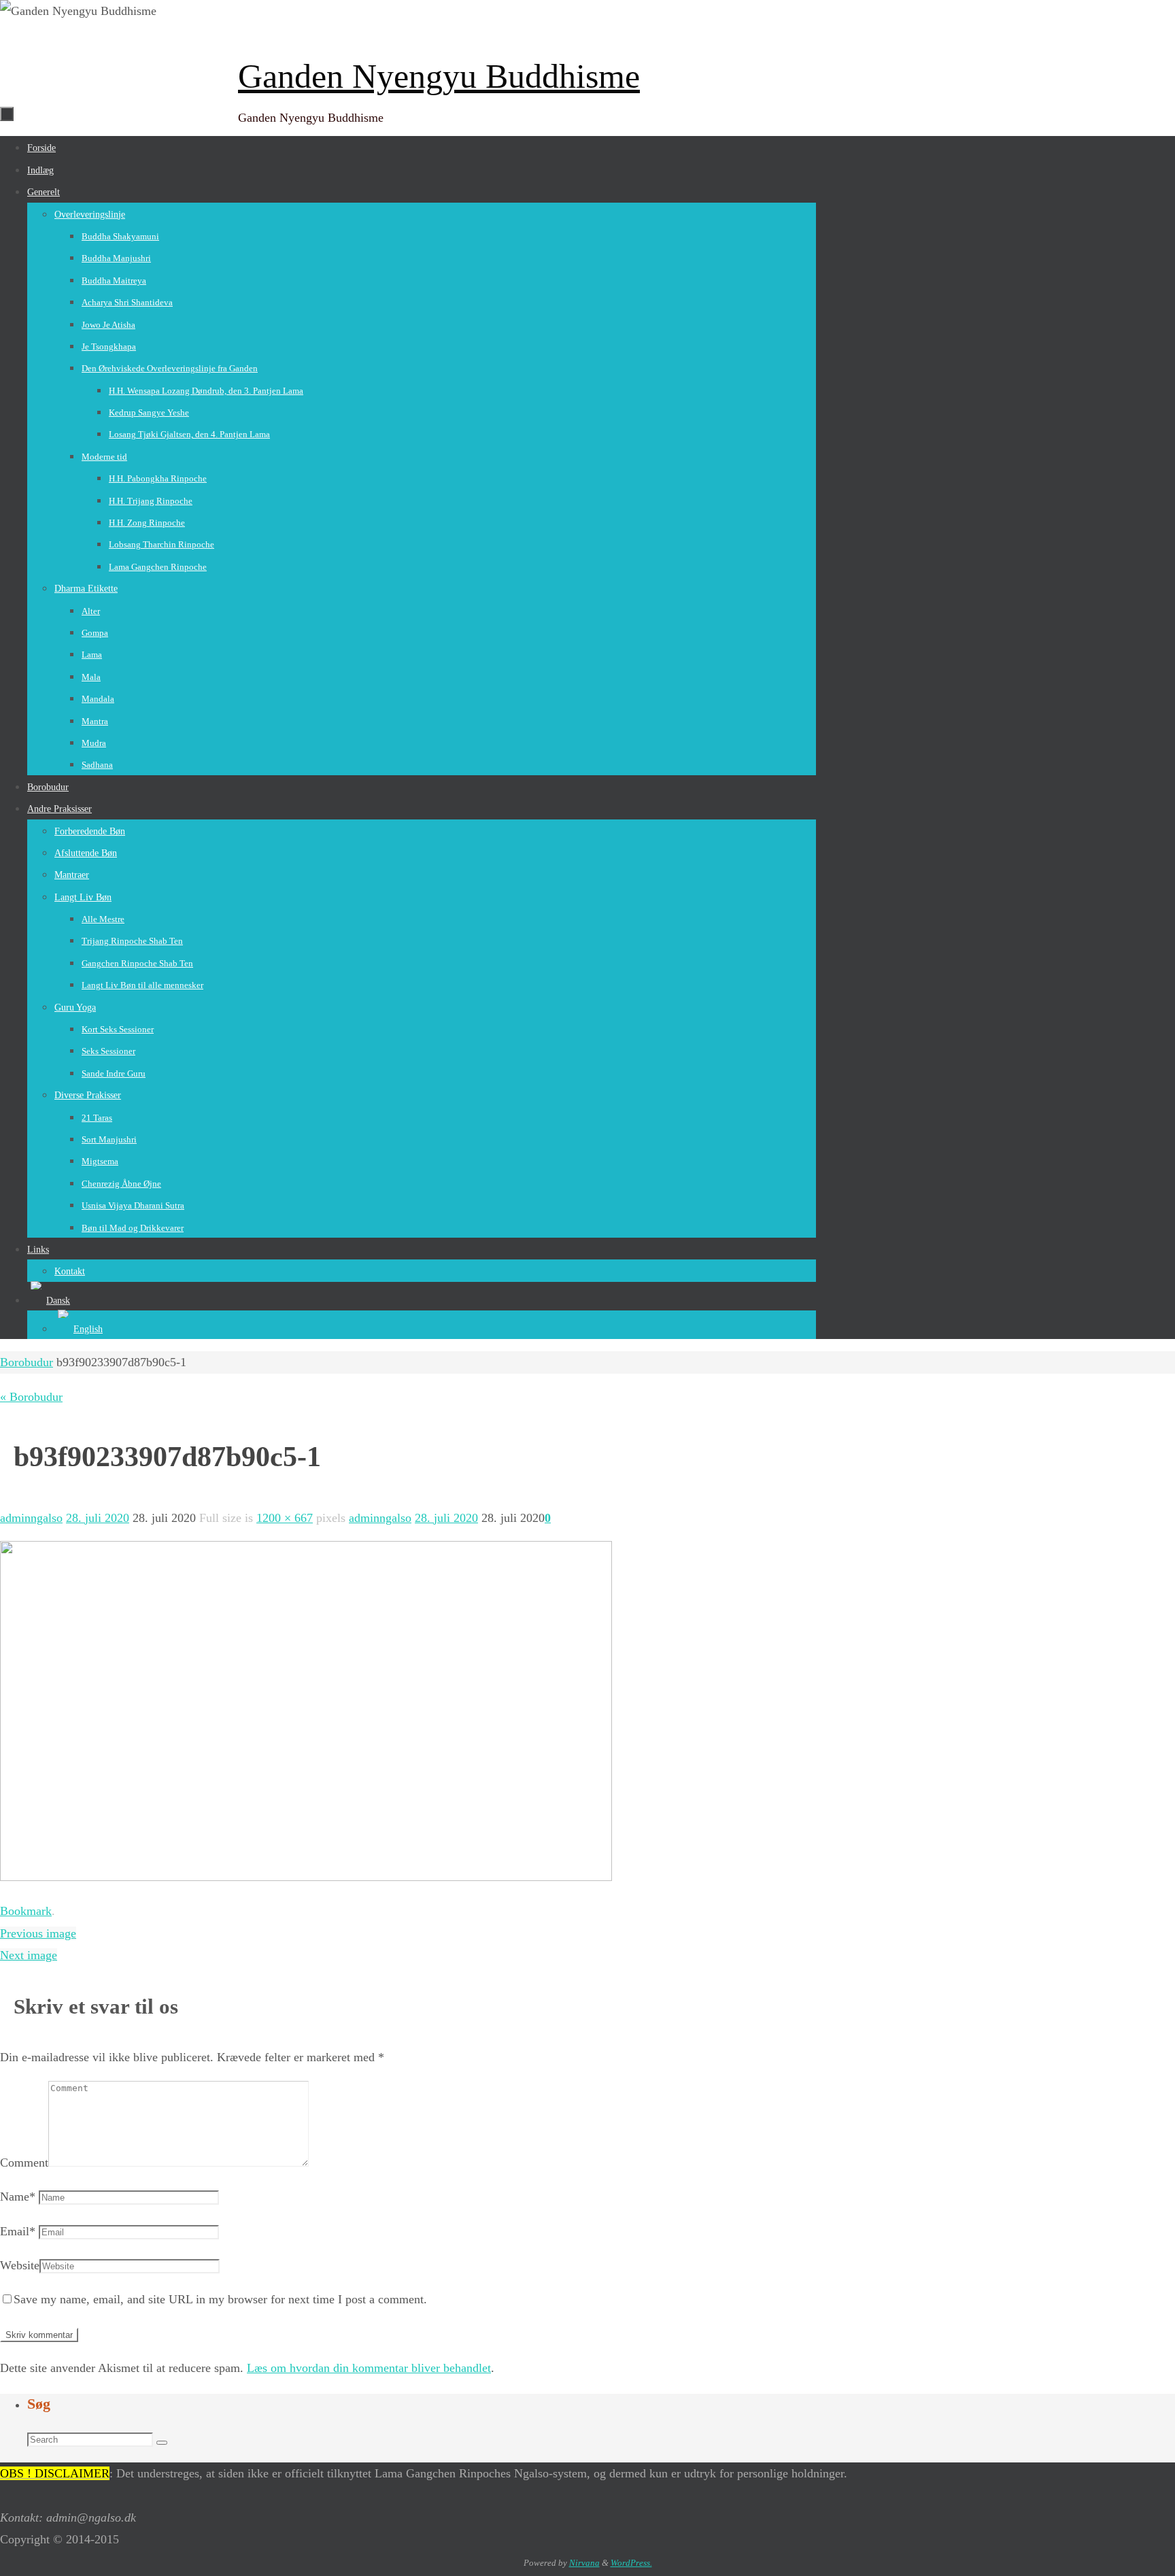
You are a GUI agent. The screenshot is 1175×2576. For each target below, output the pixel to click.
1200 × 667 (285, 1518)
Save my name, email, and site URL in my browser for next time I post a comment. (220, 2299)
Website (20, 2265)
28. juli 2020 (98, 1518)
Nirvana (584, 2563)
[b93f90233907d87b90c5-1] (306, 1877)
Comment (24, 2163)
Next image (29, 1955)
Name (18, 2197)
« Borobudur (31, 1397)
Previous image (38, 1933)
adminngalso (31, 1518)
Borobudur (27, 1362)
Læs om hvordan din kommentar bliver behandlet (369, 2368)
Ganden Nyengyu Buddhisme (439, 76)
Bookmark (26, 1911)
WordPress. (631, 2563)
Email (18, 2231)
